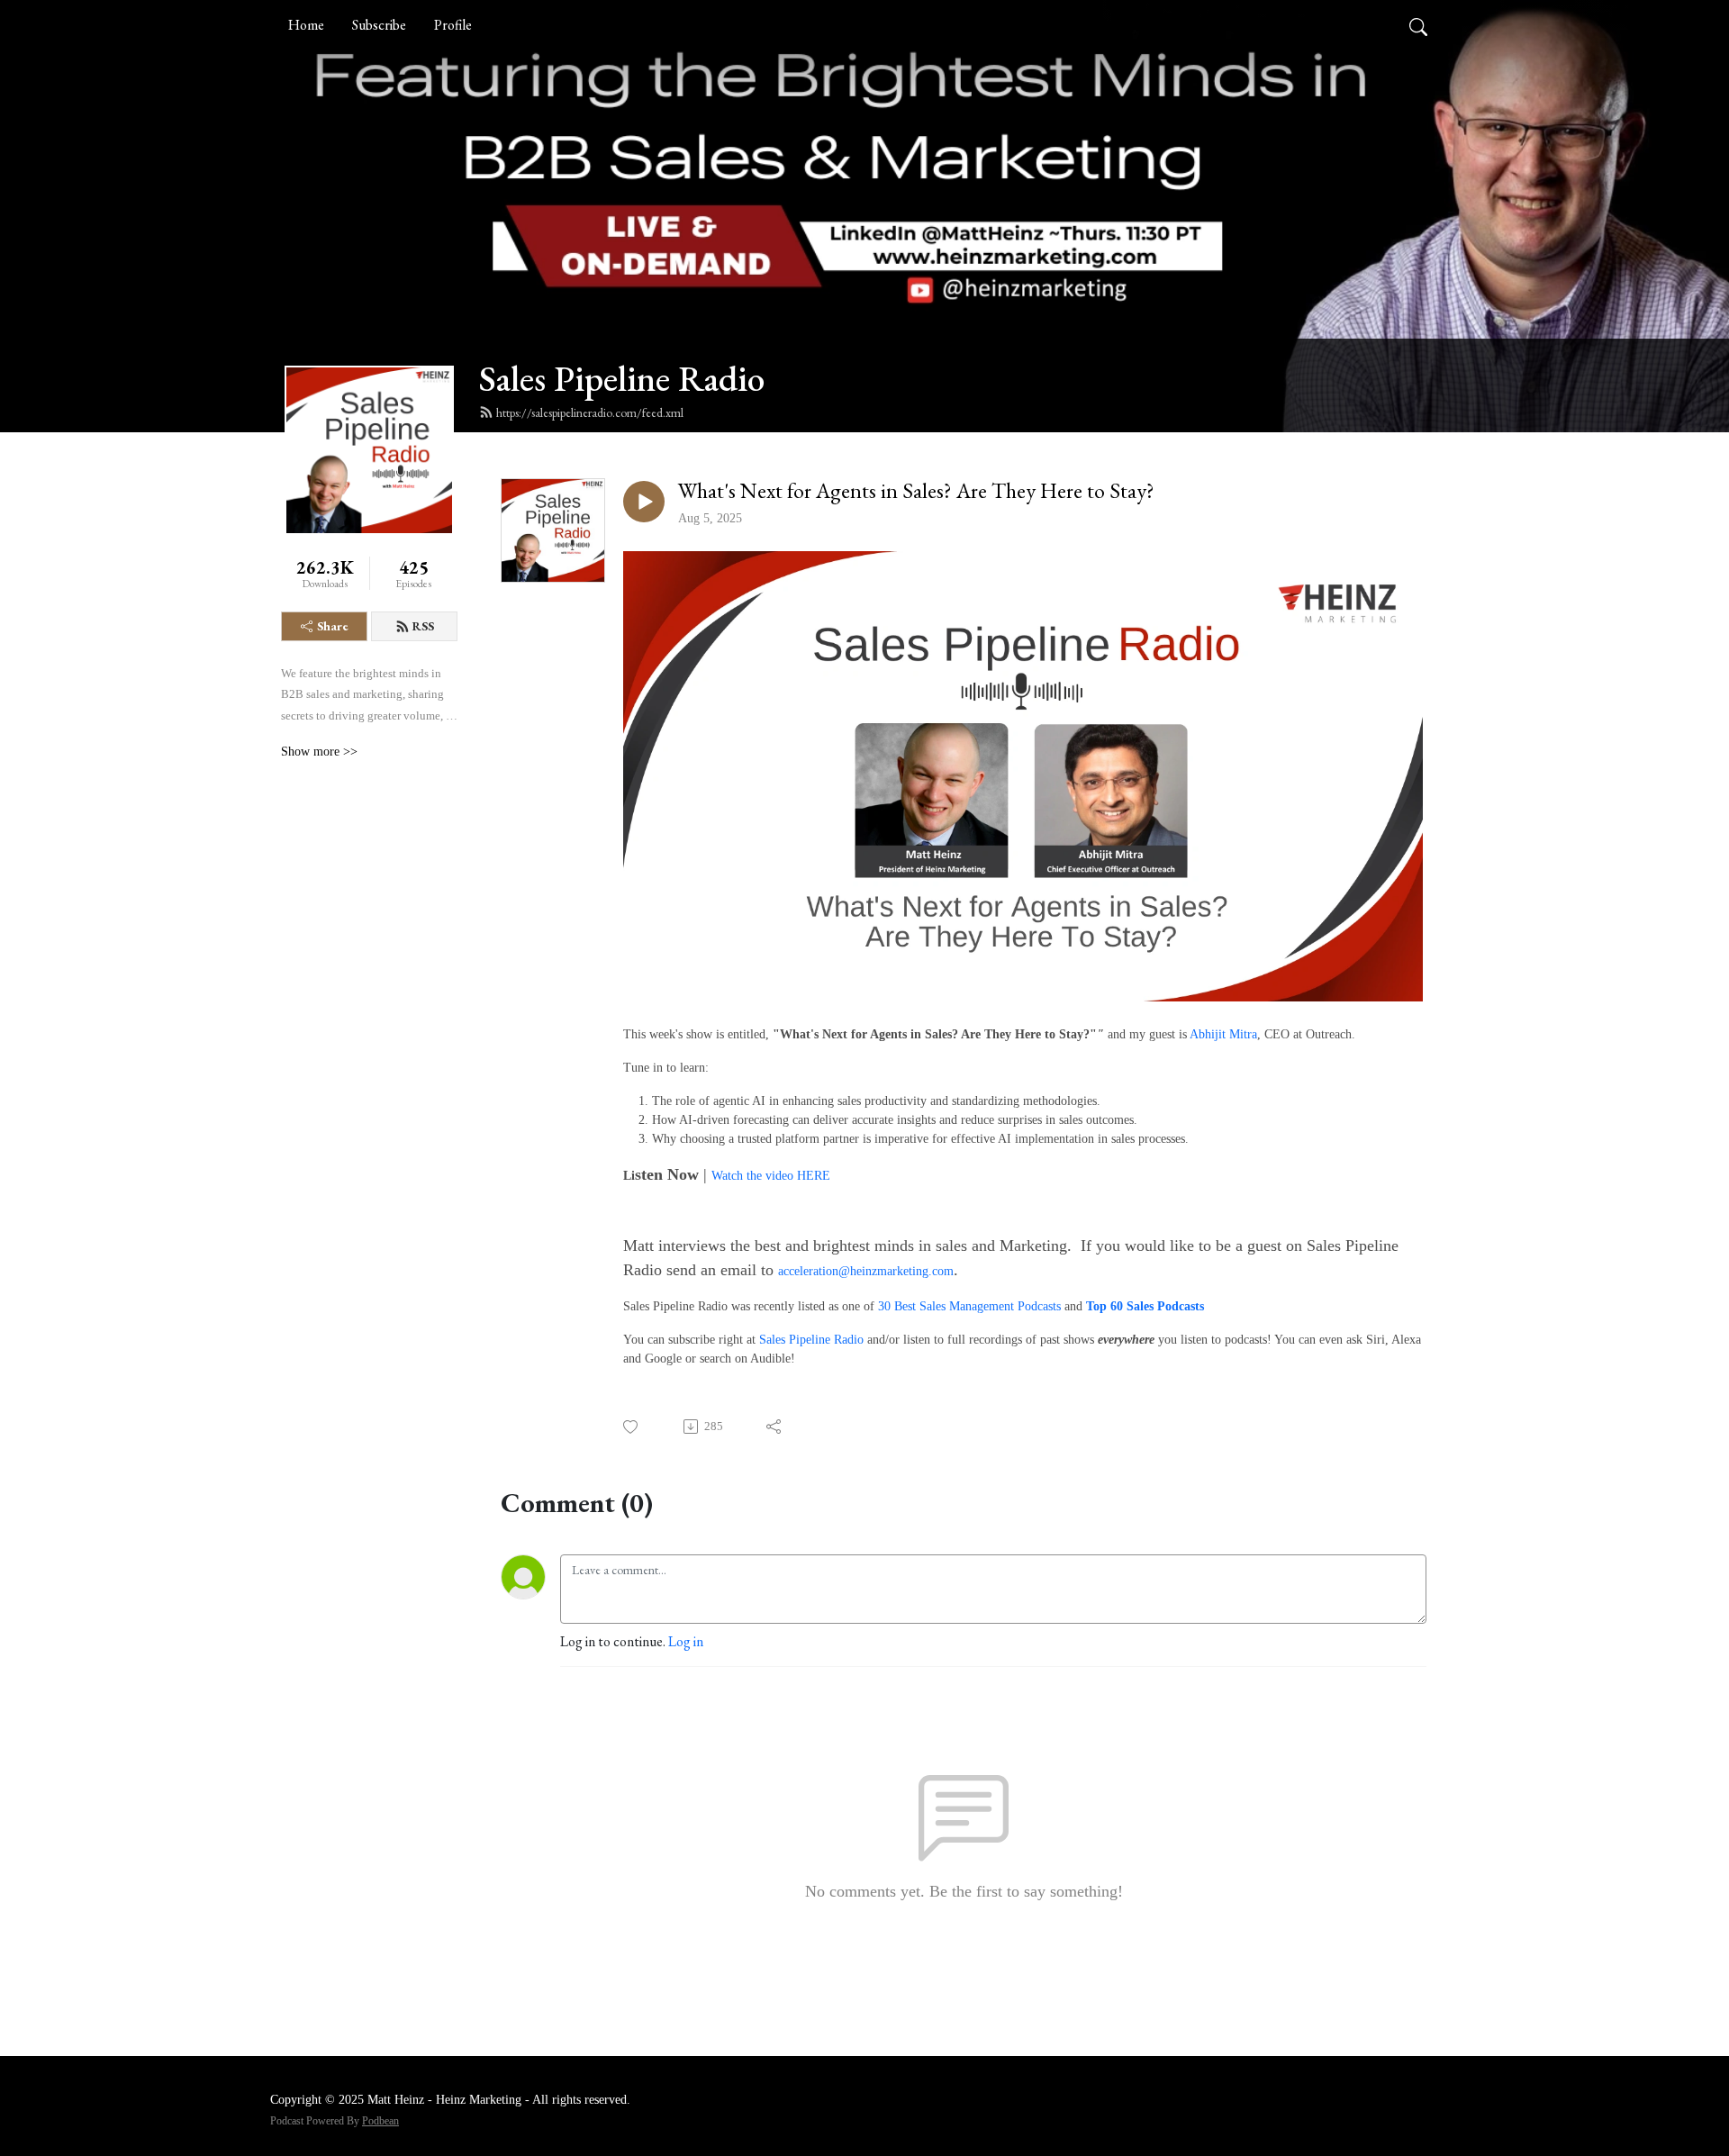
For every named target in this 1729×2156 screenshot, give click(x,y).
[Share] (775, 1427)
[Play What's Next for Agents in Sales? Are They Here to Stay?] (644, 502)
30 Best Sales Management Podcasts (969, 1306)
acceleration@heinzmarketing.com (866, 1271)
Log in (686, 1641)
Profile (453, 25)
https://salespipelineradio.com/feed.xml (590, 412)
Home (306, 25)
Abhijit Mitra (1223, 1034)
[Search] (1418, 25)
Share (333, 626)
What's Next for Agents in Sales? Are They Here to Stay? (916, 491)
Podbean (380, 2121)
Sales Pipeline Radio (622, 378)
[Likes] (632, 1427)
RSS (423, 626)
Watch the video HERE (771, 1176)
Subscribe (379, 25)
